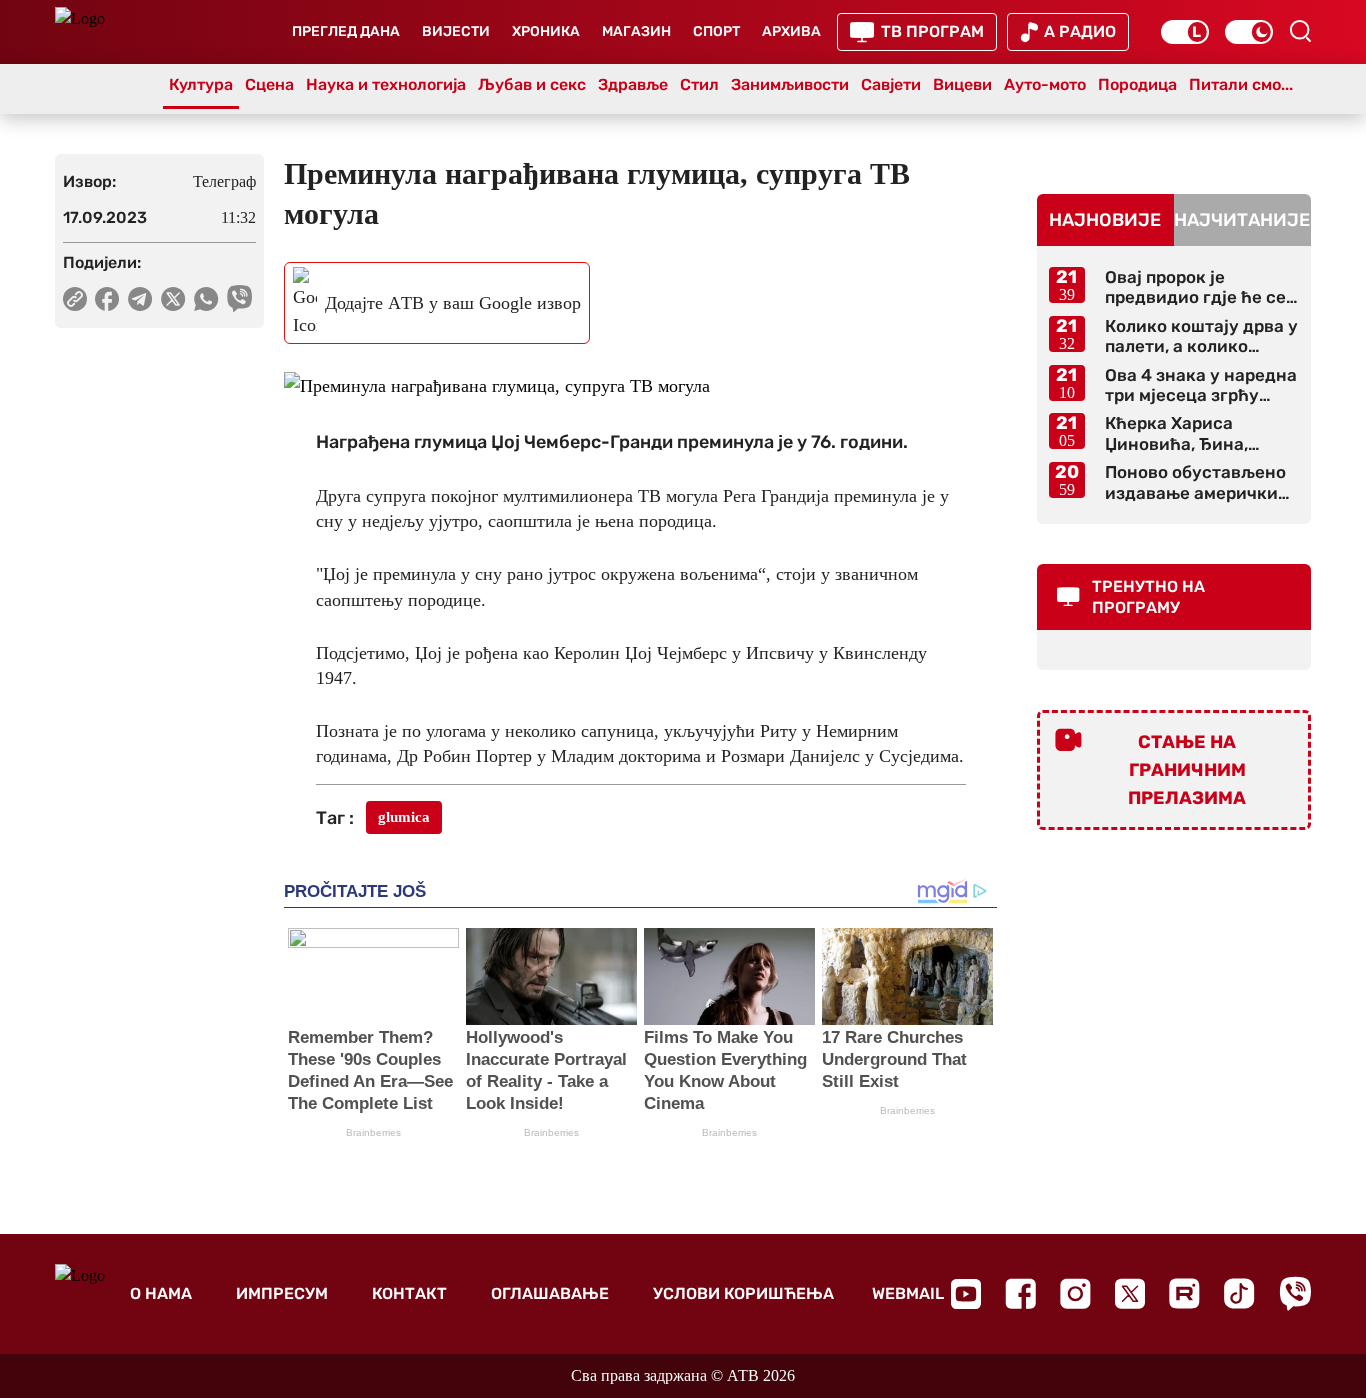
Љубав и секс (532, 84)
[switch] (1185, 32)
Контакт (409, 1293)
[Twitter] (1130, 1293)
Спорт (716, 31)
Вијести (456, 31)
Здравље (633, 84)
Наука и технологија (386, 84)
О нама (161, 1293)
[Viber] (1295, 1293)
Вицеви (962, 84)
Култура (201, 84)
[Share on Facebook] (107, 299)
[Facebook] (1020, 1293)
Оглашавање (550, 1293)
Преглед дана (346, 31)
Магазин (636, 31)
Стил (699, 84)
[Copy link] (75, 299)
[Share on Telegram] (140, 299)
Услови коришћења (743, 1293)
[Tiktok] (1239, 1293)
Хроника (546, 31)
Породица (1137, 84)
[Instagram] (1075, 1293)
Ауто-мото (1045, 84)
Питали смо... (1241, 84)
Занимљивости (790, 84)
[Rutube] (1184, 1293)
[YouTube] (966, 1294)
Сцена (269, 84)
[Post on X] (173, 299)
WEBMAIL (908, 1293)
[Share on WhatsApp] (206, 299)
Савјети (891, 84)
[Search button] (1300, 31)
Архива (791, 31)
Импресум (282, 1293)
